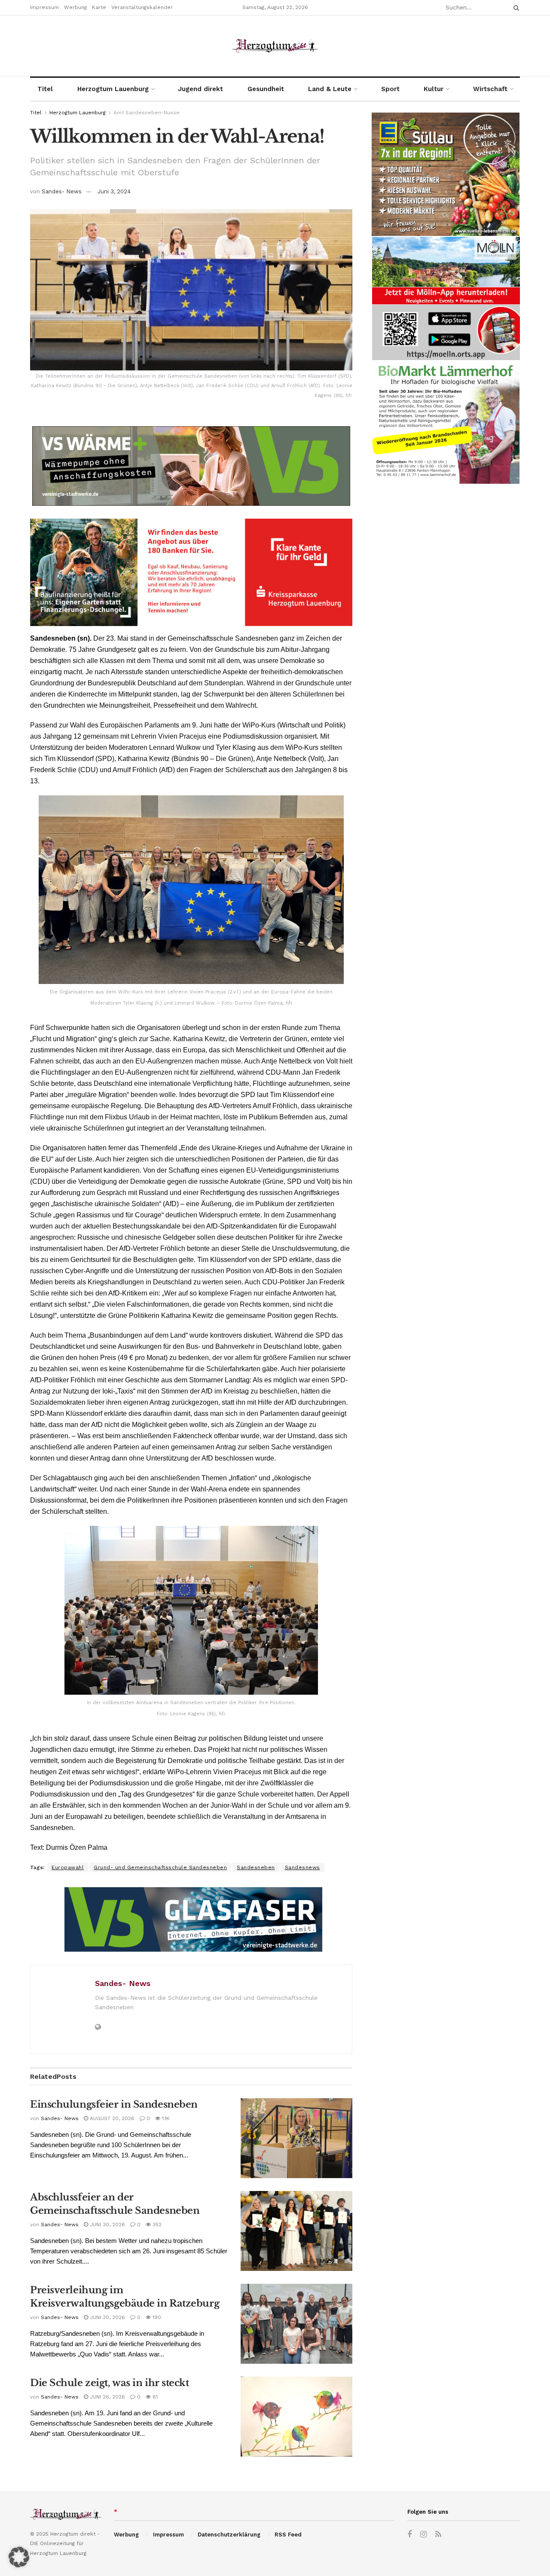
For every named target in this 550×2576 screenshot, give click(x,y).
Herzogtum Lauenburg (113, 89)
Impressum (44, 7)
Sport (390, 89)
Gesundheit (266, 89)
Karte (99, 7)
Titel (45, 89)
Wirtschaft (490, 89)
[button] (19, 2557)
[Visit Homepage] (275, 46)
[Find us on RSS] (438, 2535)
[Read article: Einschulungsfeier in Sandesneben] (296, 2138)
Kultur (434, 89)
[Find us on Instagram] (423, 2535)
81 (154, 2397)
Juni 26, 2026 (107, 2397)
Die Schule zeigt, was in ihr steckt (110, 2383)
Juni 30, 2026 (107, 2225)
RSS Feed (288, 2535)
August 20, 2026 (111, 2118)
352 (156, 2225)
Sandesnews (302, 1867)
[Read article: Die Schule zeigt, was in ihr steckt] (296, 2417)
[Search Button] (515, 8)
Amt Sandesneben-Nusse (147, 113)
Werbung (75, 7)
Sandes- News (62, 191)
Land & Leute (330, 89)
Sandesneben (256, 1867)
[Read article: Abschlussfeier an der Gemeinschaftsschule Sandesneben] (296, 2231)
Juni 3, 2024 (114, 191)
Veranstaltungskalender (142, 7)
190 (156, 2317)
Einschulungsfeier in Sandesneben (114, 2104)
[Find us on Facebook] (409, 2535)
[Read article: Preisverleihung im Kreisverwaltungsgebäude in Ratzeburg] (296, 2324)
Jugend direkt (200, 89)
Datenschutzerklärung (229, 2535)
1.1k (165, 2118)
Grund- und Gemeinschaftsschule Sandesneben (160, 1867)
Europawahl (68, 1867)
